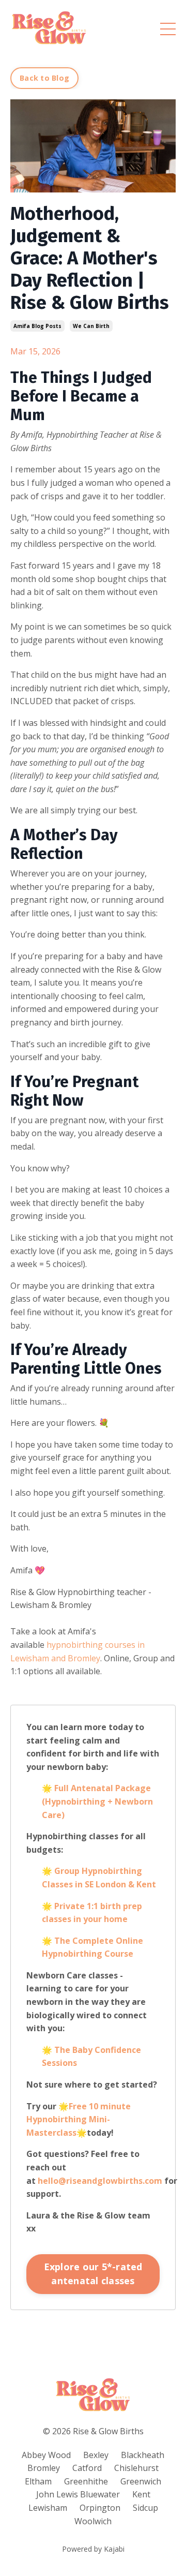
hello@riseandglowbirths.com (100, 2181)
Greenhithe (86, 2481)
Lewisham (48, 2508)
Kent (141, 2494)
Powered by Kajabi (93, 2549)
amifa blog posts (37, 326)
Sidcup (145, 2508)
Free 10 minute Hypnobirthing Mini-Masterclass (79, 2119)
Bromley (44, 2468)
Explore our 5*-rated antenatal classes (93, 2274)
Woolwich (93, 2521)
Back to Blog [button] (44, 78)
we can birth (91, 326)
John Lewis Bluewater (78, 2494)
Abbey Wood (46, 2455)
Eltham (38, 2481)
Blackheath (143, 2455)
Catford (87, 2468)
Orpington (100, 2508)
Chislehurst (136, 2468)
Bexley (96, 2455)
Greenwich (141, 2481)
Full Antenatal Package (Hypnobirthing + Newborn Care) (97, 1801)
